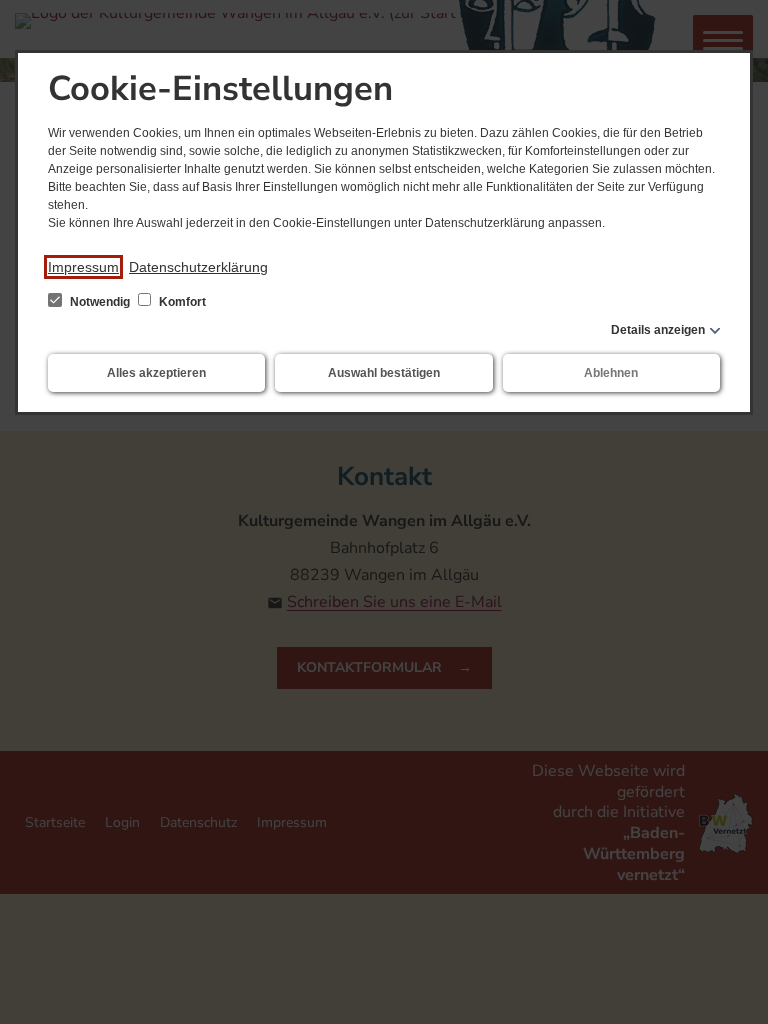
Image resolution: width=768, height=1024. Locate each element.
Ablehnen (611, 373)
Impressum (83, 267)
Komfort (181, 302)
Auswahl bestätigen (384, 373)
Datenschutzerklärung (198, 267)
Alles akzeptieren (156, 373)
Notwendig (100, 302)
